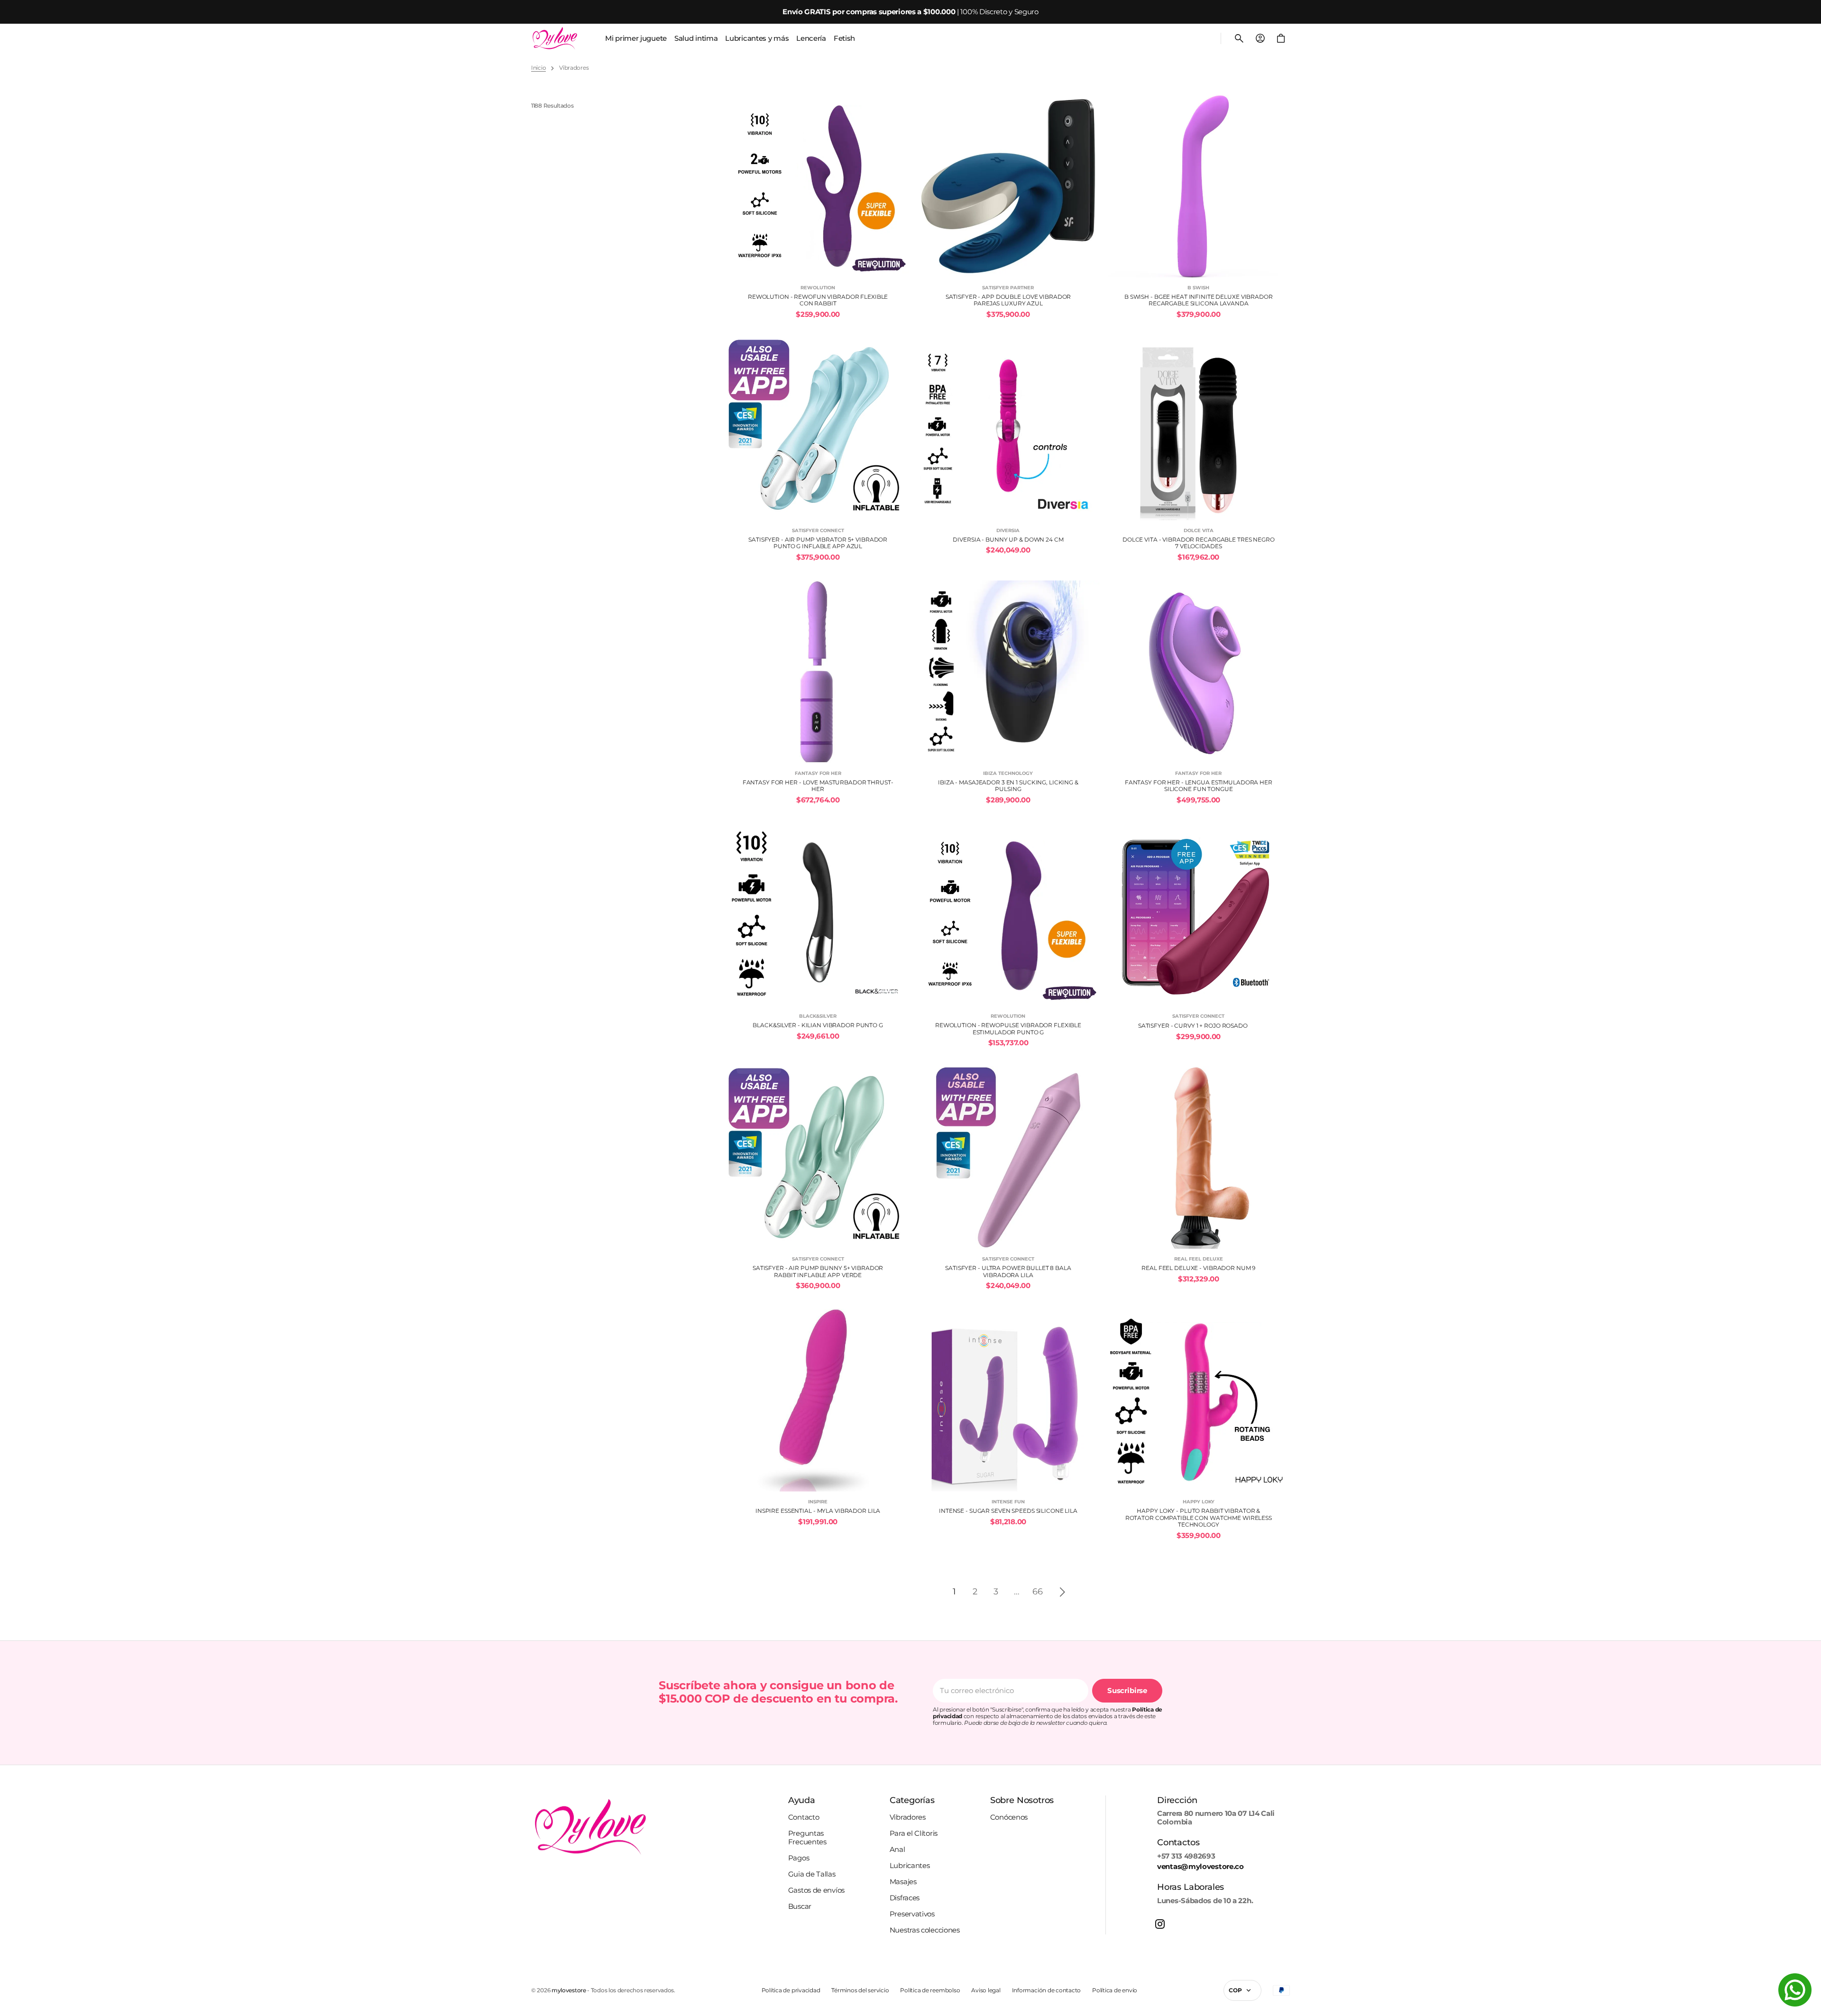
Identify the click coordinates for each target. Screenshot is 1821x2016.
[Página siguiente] (1062, 1592)
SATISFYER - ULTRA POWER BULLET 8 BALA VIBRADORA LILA (1008, 1271)
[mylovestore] (555, 38)
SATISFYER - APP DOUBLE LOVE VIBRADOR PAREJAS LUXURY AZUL (1008, 300)
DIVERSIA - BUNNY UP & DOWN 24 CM (1008, 540)
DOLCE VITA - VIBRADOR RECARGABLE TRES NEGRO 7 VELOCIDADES (1199, 543)
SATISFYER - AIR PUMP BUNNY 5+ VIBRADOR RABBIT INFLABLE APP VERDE (818, 1271)
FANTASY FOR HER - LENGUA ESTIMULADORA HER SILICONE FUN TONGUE (1199, 786)
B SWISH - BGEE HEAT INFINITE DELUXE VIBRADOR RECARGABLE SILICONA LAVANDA (1199, 300)
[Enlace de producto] (818, 207)
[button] (1239, 38)
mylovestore (569, 1990)
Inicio (538, 68)
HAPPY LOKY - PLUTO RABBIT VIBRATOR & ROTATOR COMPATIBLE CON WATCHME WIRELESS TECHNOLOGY (1199, 1518)
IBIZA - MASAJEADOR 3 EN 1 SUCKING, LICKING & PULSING (1008, 786)
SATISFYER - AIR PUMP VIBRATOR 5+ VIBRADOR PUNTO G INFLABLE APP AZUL (818, 543)
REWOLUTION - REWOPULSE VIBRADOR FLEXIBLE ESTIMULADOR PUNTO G (1008, 1029)
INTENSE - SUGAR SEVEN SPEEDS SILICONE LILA (1008, 1511)
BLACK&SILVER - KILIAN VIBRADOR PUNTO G (818, 1025)
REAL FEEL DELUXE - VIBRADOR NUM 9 (1198, 1268)
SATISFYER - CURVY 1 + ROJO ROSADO (1193, 1026)
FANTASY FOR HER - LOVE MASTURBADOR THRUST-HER (818, 786)
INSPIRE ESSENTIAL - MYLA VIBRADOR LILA (818, 1511)
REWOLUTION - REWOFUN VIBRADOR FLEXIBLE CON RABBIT (818, 300)
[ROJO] (1255, 1026)
